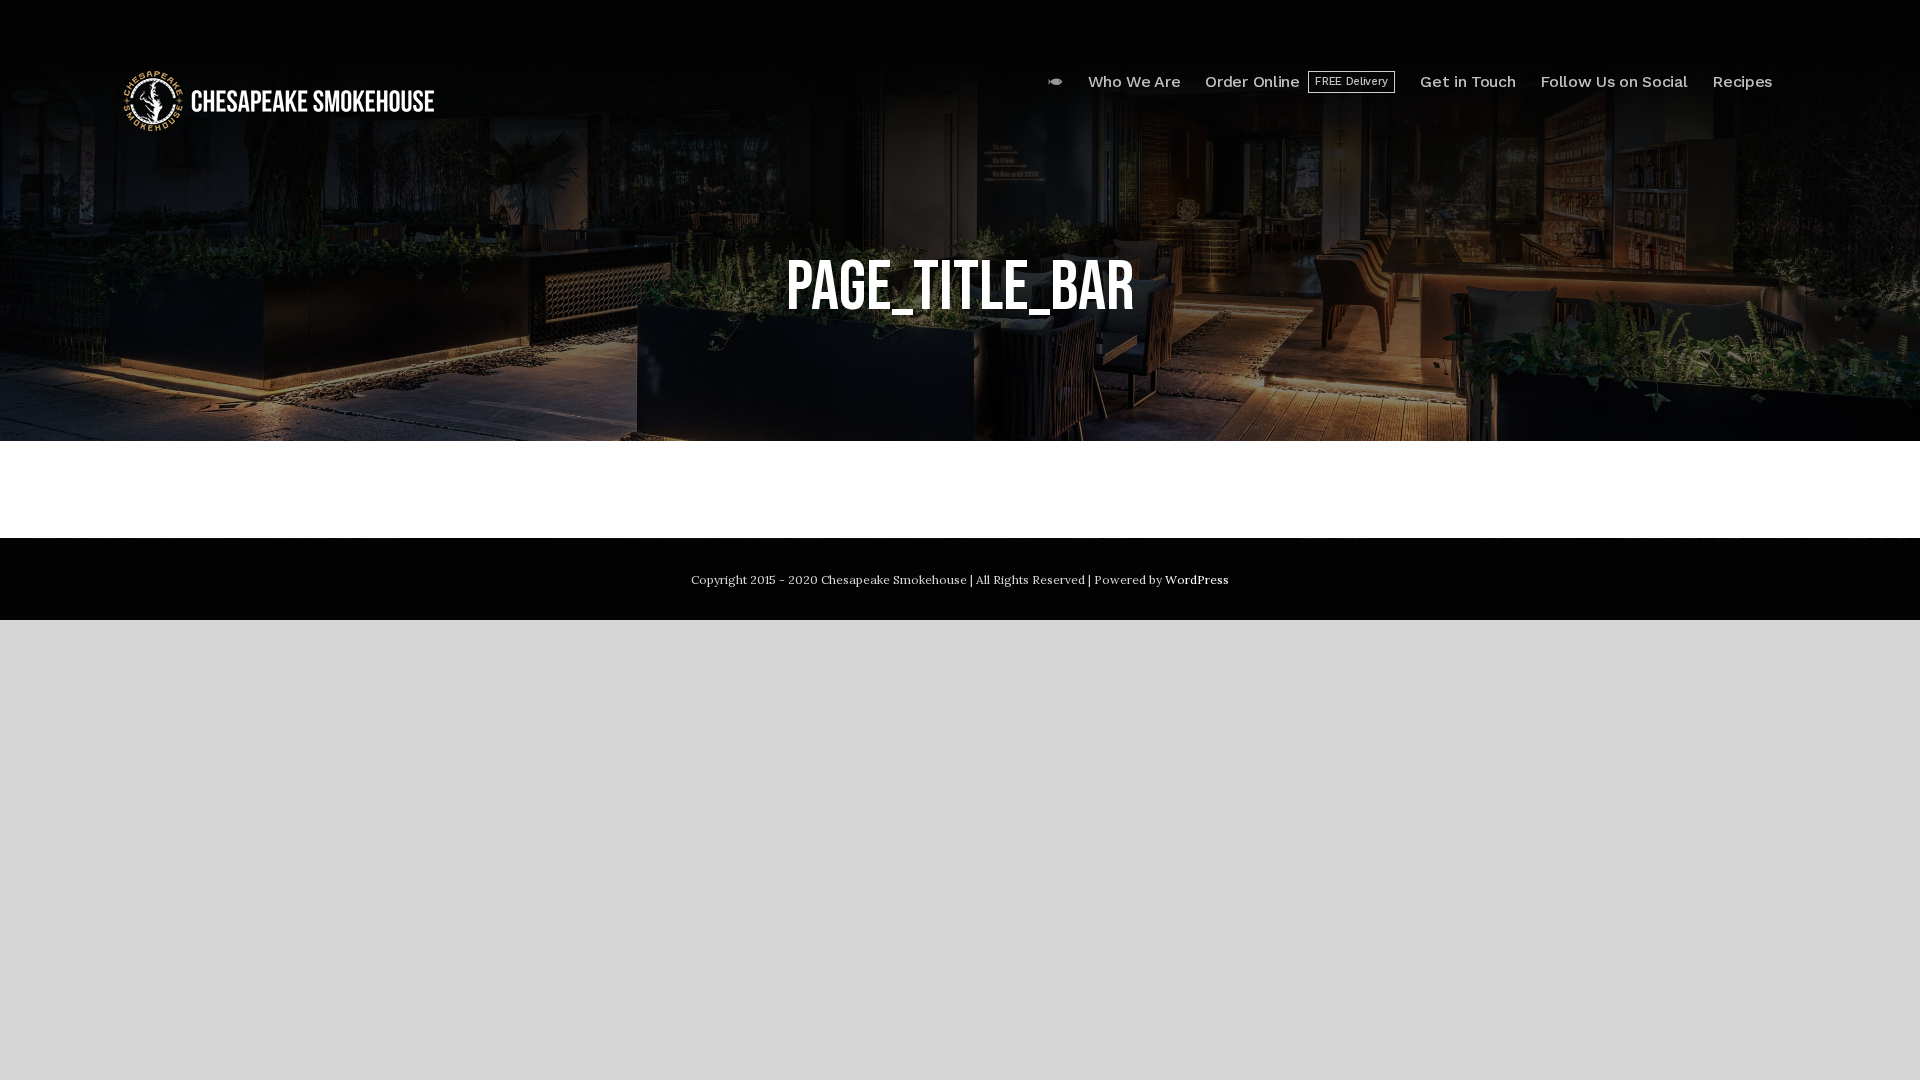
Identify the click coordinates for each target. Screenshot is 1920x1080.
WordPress (1197, 579)
